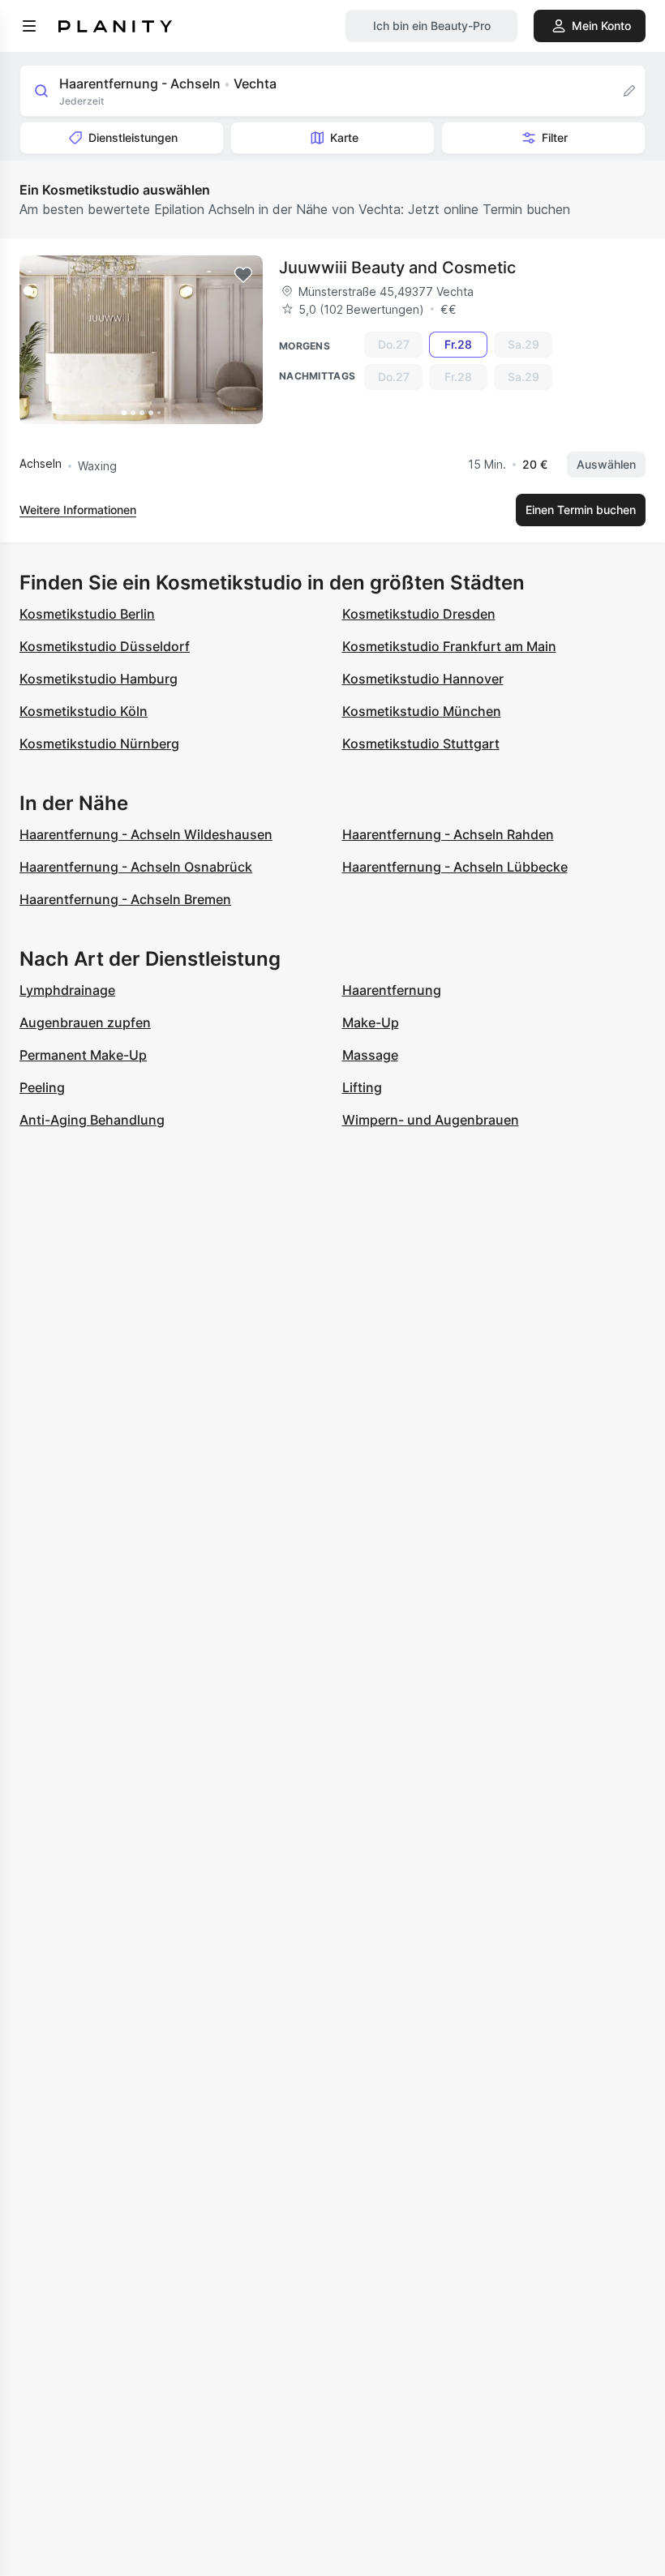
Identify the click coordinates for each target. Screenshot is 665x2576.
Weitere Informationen (78, 510)
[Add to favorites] (243, 275)
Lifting (362, 1087)
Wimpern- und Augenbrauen (431, 1120)
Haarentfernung (392, 990)
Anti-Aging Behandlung (92, 1120)
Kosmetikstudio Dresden (419, 614)
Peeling (42, 1087)
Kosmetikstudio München (422, 711)
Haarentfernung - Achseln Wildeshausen (146, 834)
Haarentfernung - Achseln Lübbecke (455, 867)
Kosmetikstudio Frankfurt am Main (449, 646)
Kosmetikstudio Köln (84, 711)
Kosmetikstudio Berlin (87, 614)
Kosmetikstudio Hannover (423, 679)
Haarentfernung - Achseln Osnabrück (136, 867)
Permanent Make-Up (83, 1055)
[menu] (29, 26)
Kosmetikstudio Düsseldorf (105, 646)
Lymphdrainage (67, 990)
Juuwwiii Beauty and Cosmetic (397, 268)
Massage (370, 1055)
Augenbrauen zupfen (85, 1022)
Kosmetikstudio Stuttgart (421, 744)
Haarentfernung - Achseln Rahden (448, 834)
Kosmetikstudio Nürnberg (99, 744)
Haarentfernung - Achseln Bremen (125, 899)
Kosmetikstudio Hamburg (99, 679)
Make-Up (371, 1022)
